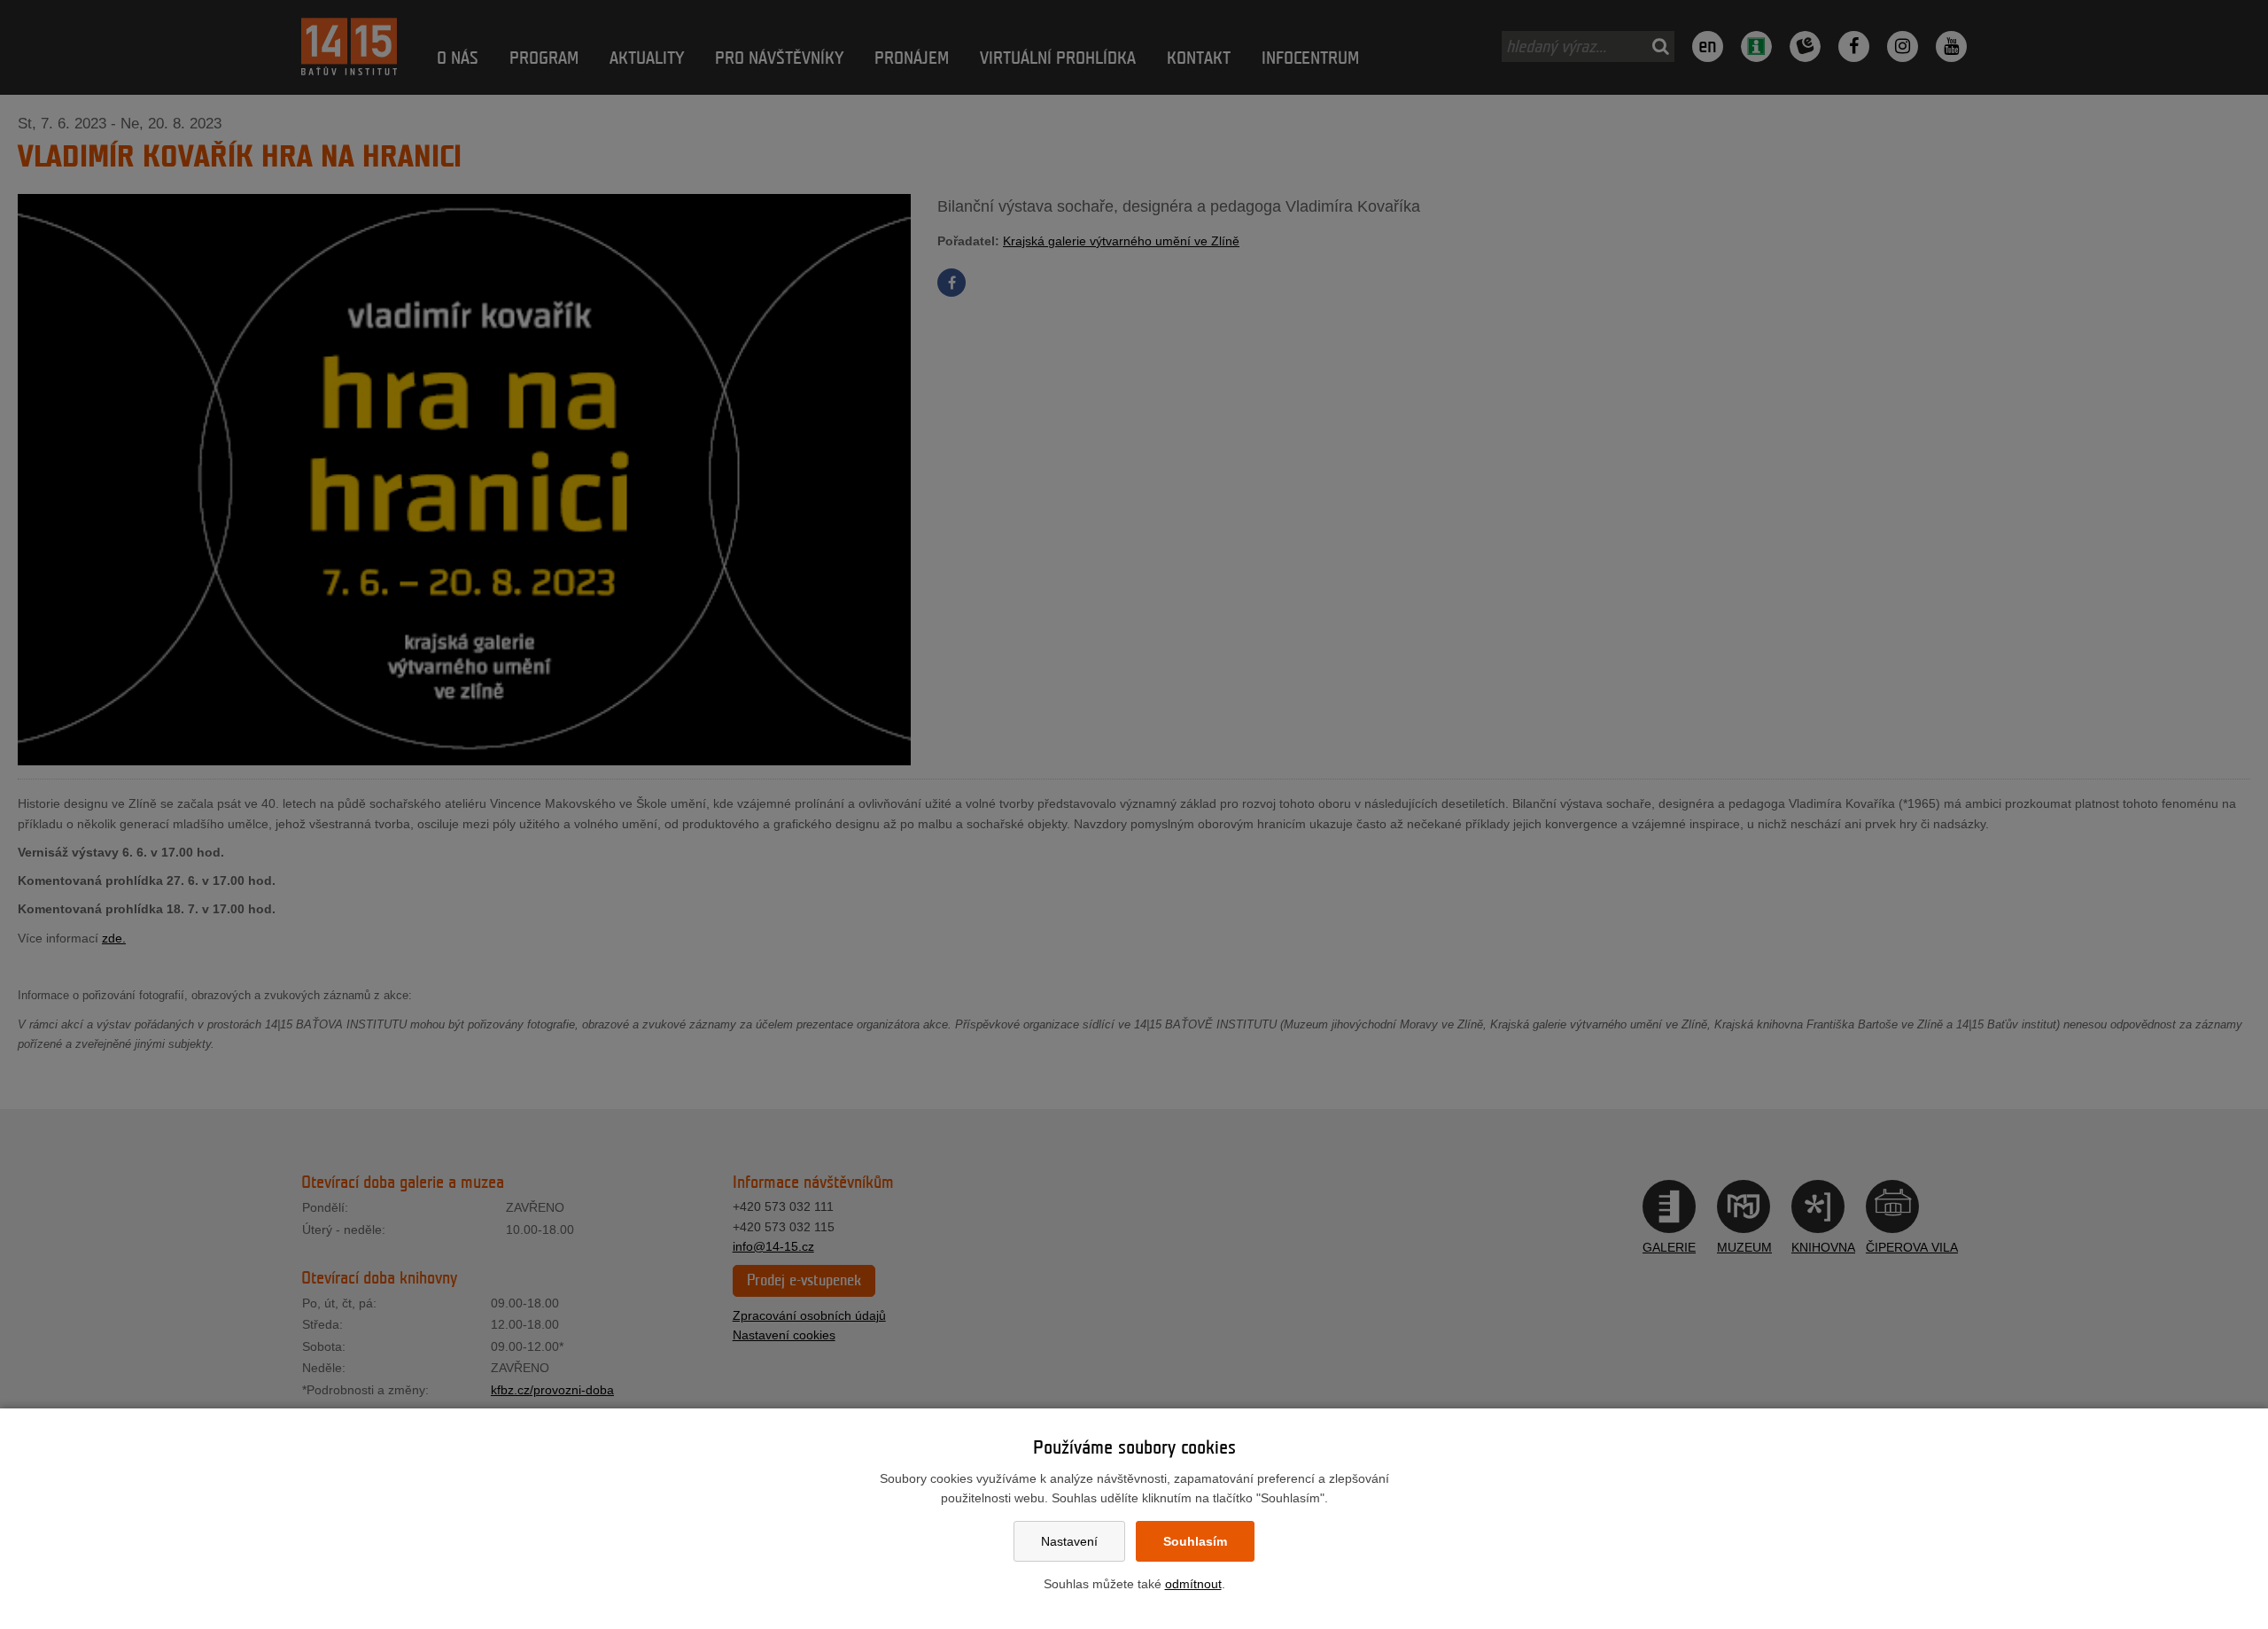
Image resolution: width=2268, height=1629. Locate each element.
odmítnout (1193, 1584)
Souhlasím (1195, 1541)
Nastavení (1069, 1541)
